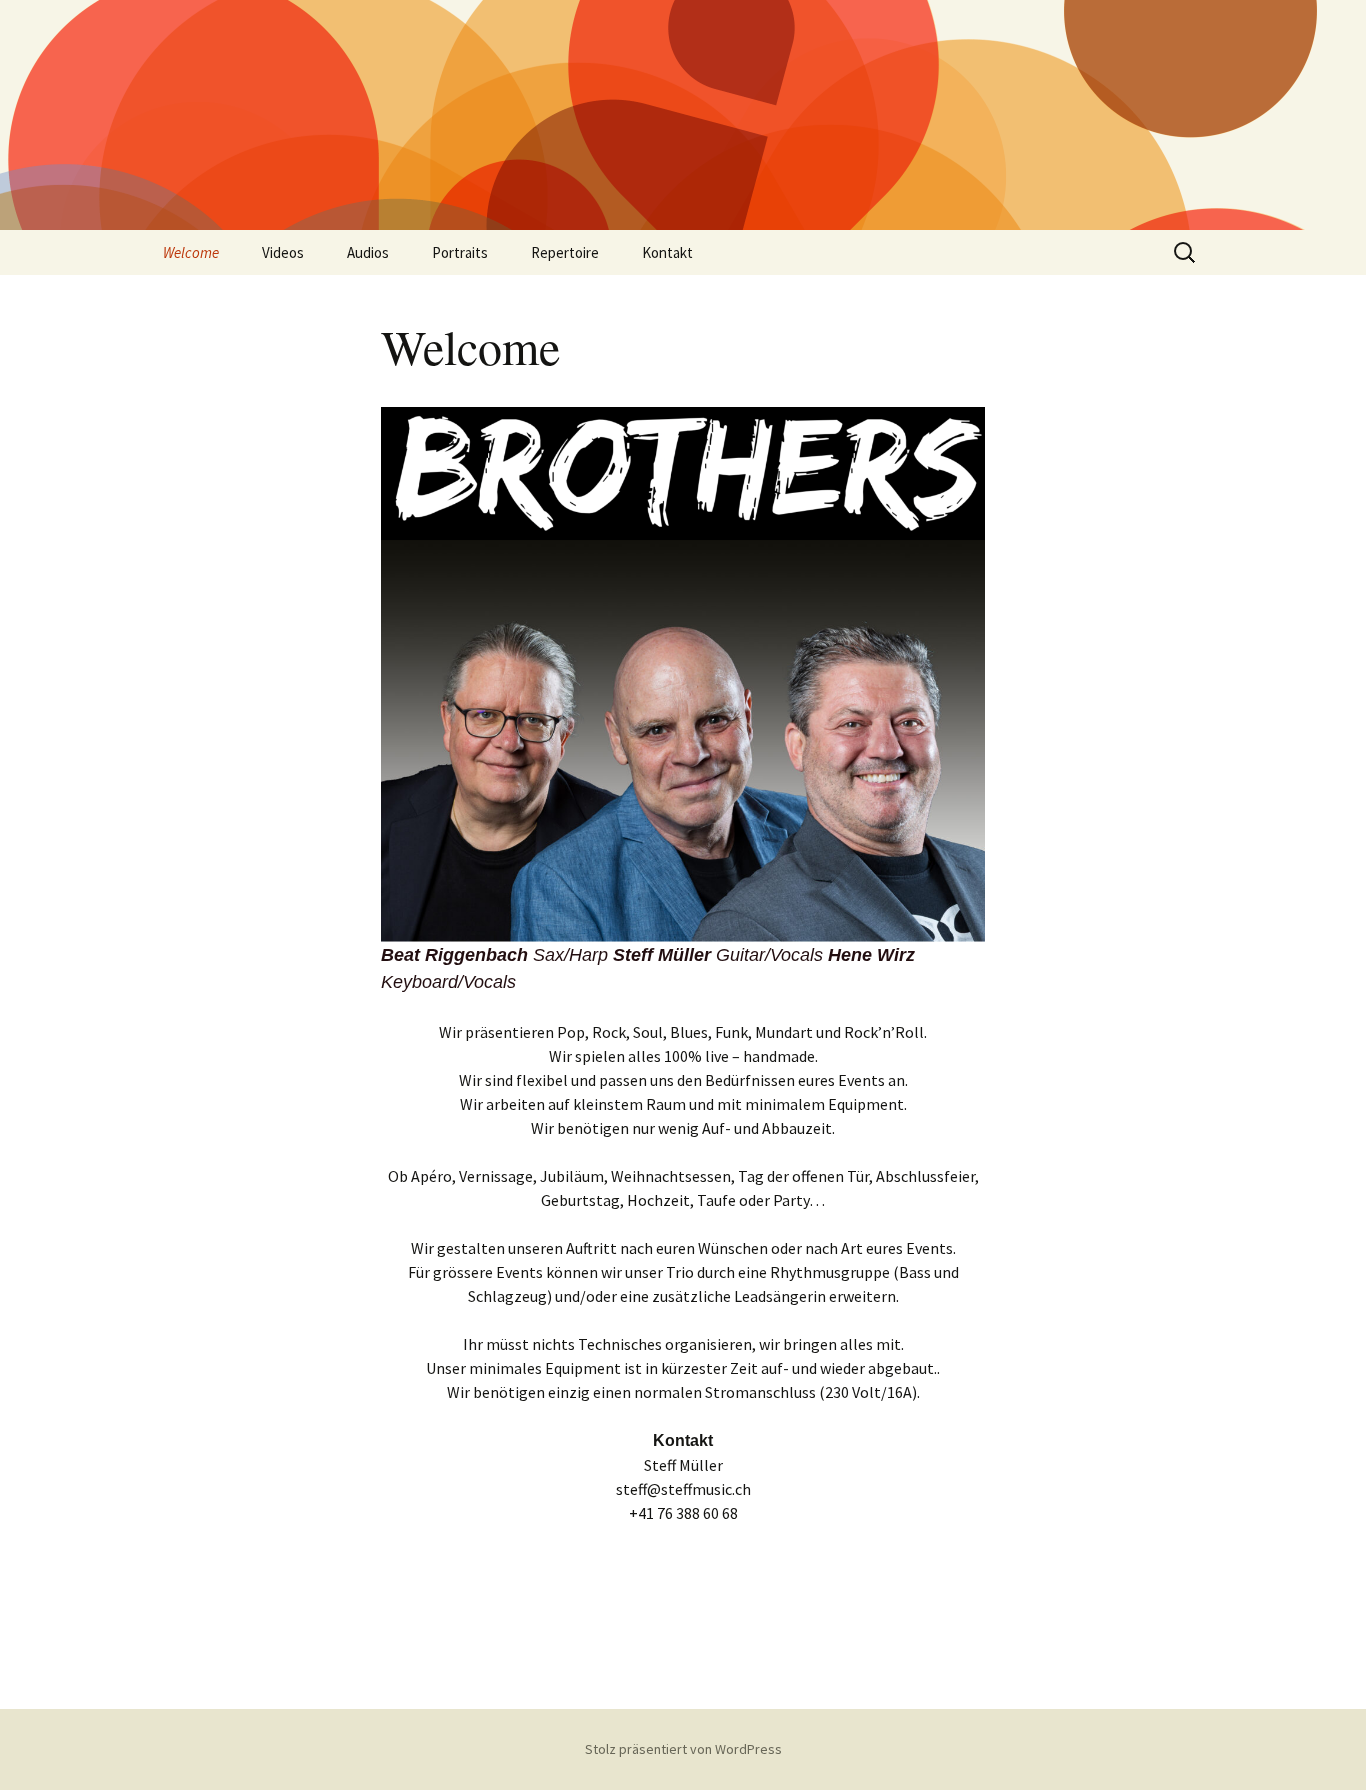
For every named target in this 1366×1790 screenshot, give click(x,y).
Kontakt (667, 252)
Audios (368, 252)
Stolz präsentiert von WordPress (683, 1749)
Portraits (460, 252)
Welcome (191, 252)
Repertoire (565, 252)
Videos (283, 252)
